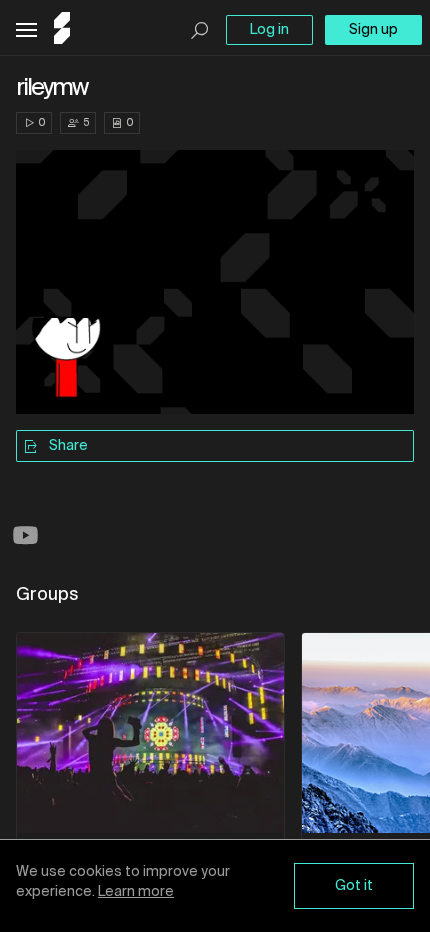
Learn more (136, 892)
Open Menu (26, 30)
